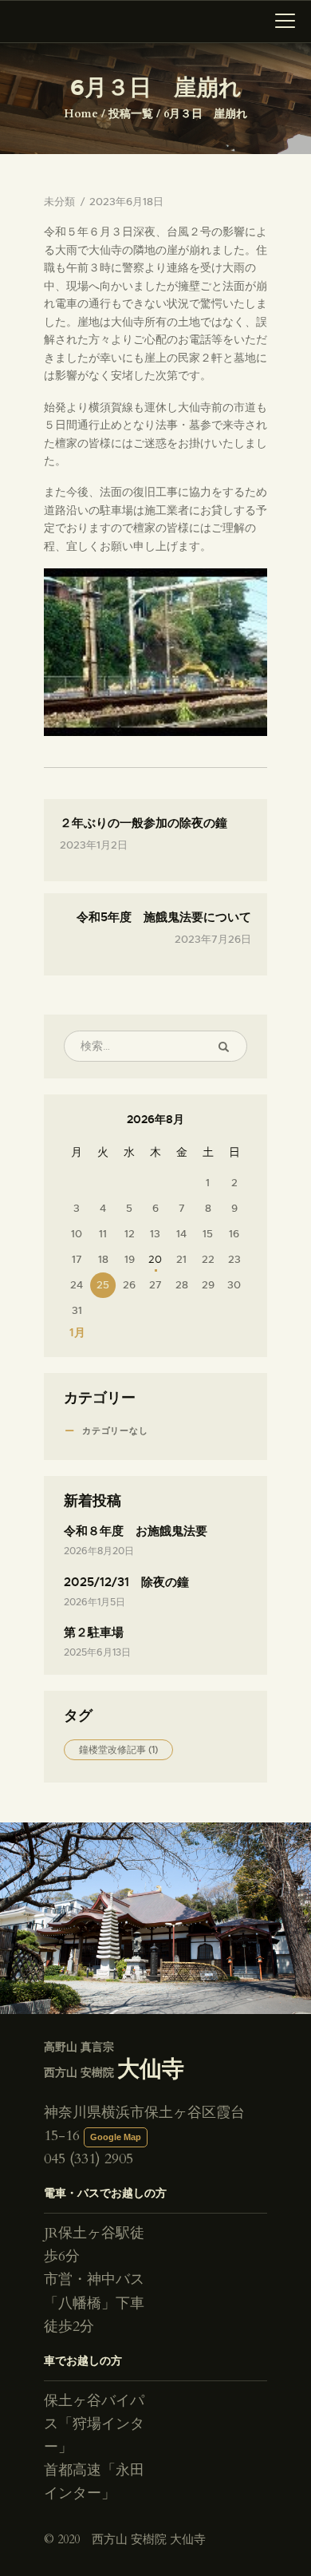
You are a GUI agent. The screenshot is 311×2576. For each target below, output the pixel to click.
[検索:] (155, 1046)
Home (81, 114)
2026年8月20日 (99, 1551)
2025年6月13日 (97, 1652)
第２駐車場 (94, 1632)
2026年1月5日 (94, 1602)
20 (155, 1259)
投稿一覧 (131, 114)
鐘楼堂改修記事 (118, 1750)
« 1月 (73, 1332)
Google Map (116, 2137)
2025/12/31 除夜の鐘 (126, 1582)
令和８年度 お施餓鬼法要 (136, 1531)
